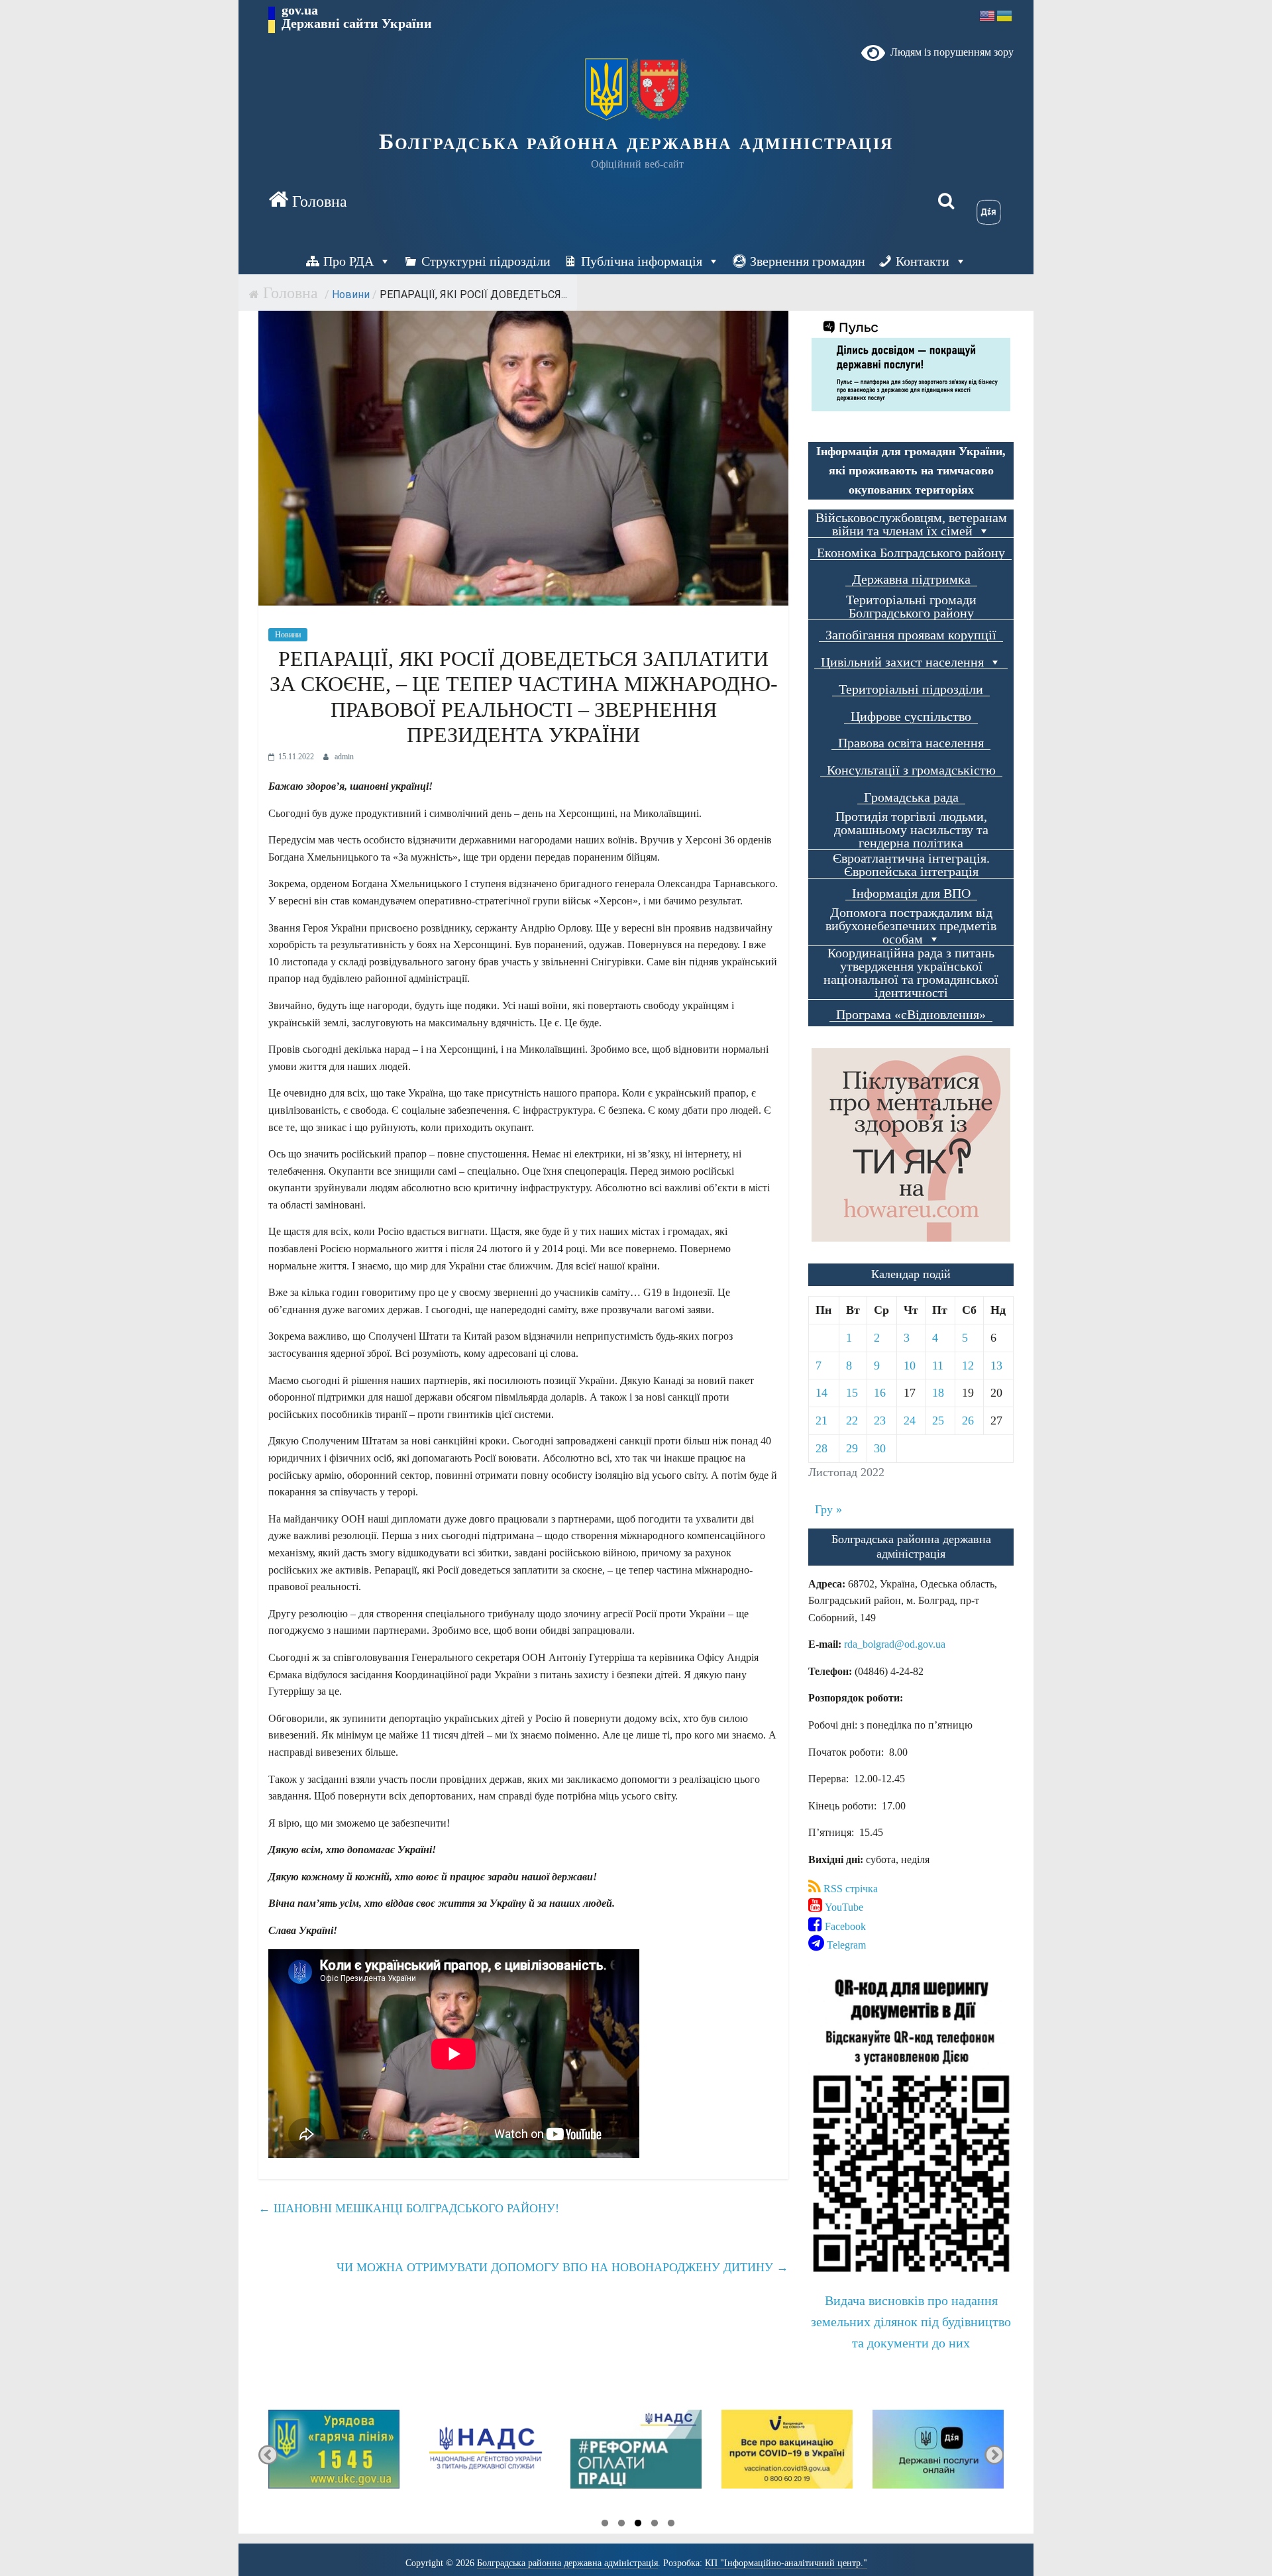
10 (910, 1366)
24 (910, 1421)
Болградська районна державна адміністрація (636, 141)
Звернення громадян (808, 261)
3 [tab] (638, 2525)
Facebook (844, 1926)
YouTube (843, 1907)
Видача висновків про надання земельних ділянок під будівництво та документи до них (911, 2322)
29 (852, 1448)
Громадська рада (911, 797)
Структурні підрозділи (486, 261)
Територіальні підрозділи (911, 689)
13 (996, 1366)
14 (821, 1393)
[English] (988, 15)
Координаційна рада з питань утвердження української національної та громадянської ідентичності (911, 973)
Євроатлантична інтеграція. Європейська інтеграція (911, 865)
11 (938, 1366)
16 (880, 1393)
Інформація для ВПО (911, 893)
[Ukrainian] (1005, 15)
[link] (895, 1644)
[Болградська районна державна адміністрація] (308, 201)
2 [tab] (621, 2525)
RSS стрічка (849, 1889)
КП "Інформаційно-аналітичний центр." (786, 2563)
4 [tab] (655, 2525)
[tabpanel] (334, 2455)
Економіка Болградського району (911, 553)
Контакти (923, 261)
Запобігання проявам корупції (911, 635)
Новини (351, 295)
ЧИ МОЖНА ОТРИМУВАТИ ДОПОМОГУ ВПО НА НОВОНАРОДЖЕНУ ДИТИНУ (562, 2267)
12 (968, 1366)
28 (821, 1448)
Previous (268, 2455)
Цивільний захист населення (902, 662)
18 (938, 1393)
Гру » (828, 1509)
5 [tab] (671, 2525)
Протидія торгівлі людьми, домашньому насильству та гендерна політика (911, 830)
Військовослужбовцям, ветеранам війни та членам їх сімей (911, 524)
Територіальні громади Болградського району (911, 607)
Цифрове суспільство (911, 717)
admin (344, 757)
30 (880, 1448)
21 (821, 1421)
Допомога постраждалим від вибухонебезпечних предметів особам (911, 926)
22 (852, 1421)
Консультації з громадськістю (911, 770)
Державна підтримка (911, 579)
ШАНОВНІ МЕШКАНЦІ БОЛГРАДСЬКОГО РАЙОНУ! (409, 2208)
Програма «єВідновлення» (911, 1015)
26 (968, 1421)
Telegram (845, 1945)
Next (994, 2455)
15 (852, 1393)
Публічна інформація (642, 261)
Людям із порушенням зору (949, 52)
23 (880, 1421)
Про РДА (348, 261)
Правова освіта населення (911, 743)
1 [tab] (605, 2525)
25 (938, 1421)
